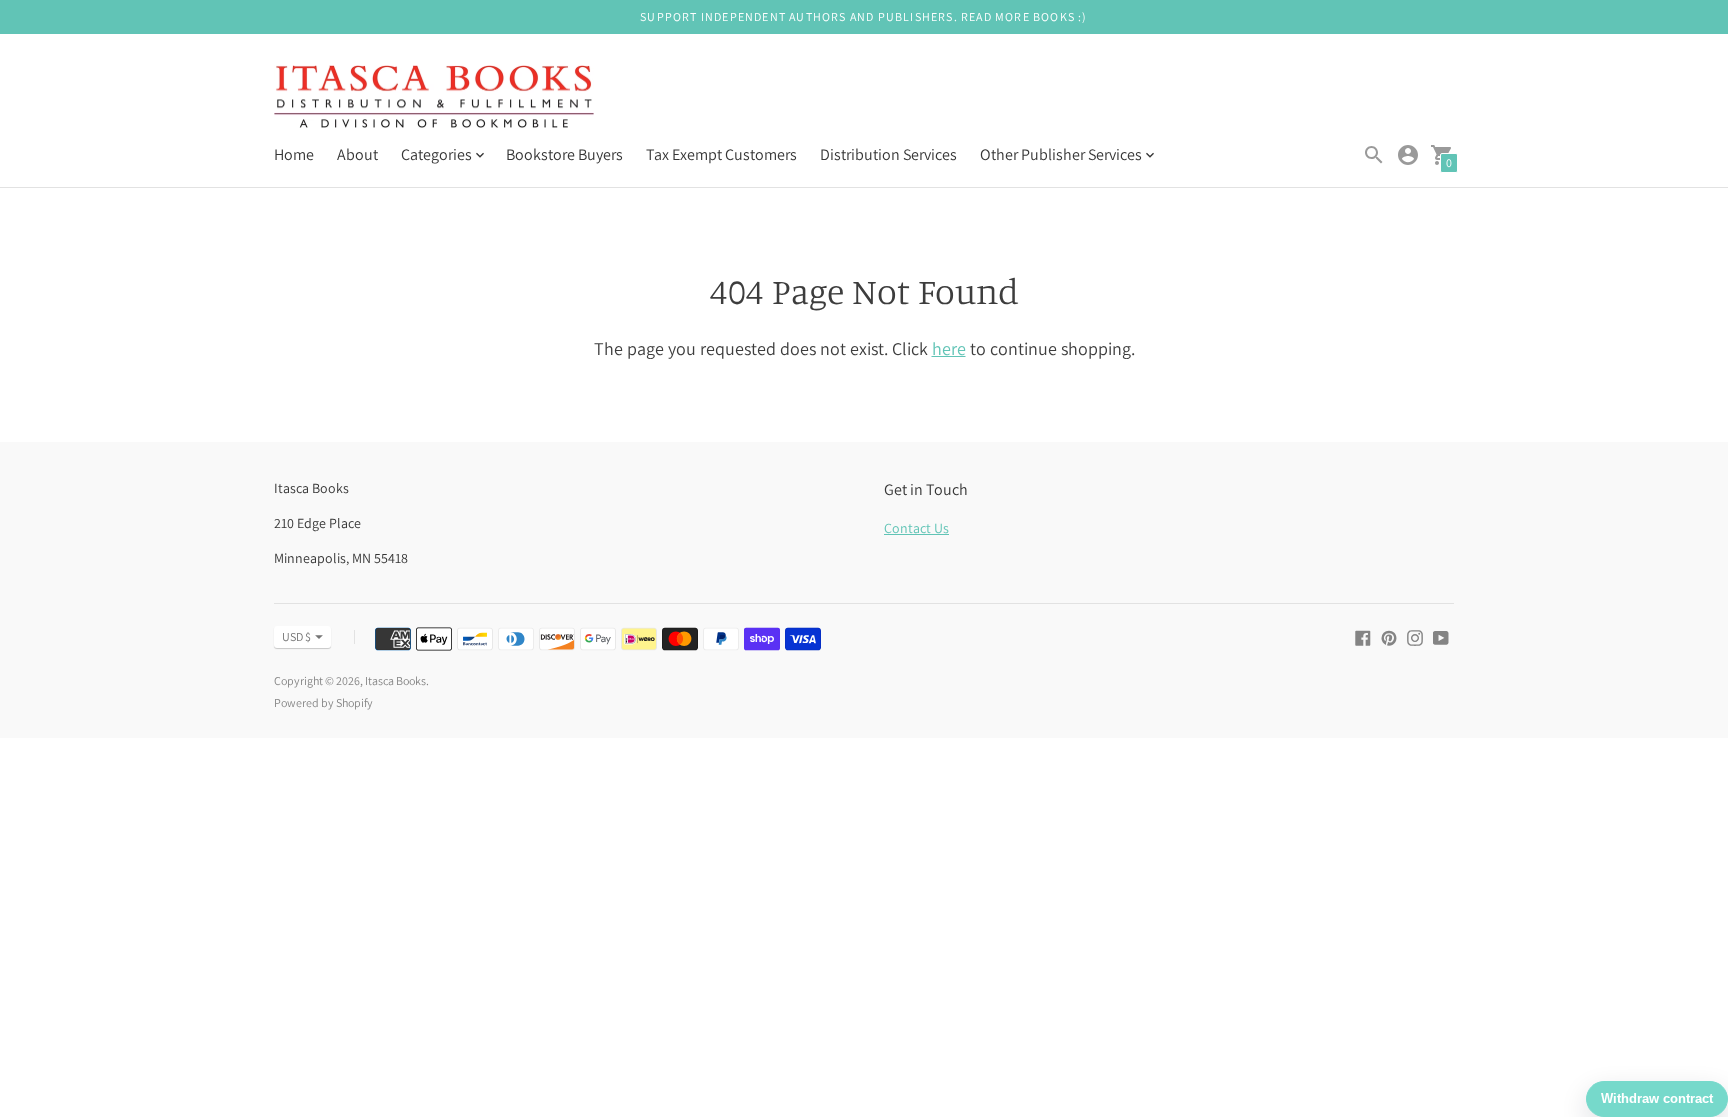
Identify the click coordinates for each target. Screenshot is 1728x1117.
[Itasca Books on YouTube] (1441, 636)
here (949, 348)
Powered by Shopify (323, 702)
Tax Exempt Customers (721, 154)
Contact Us (916, 528)
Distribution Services (888, 154)
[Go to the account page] (1408, 155)
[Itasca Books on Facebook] (1363, 636)
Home (294, 154)
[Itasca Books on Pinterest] (1389, 636)
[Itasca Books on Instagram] (1415, 636)
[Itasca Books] (434, 99)
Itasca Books (395, 680)
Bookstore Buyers (564, 154)
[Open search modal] (1374, 155)
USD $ (296, 636)
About (357, 154)
